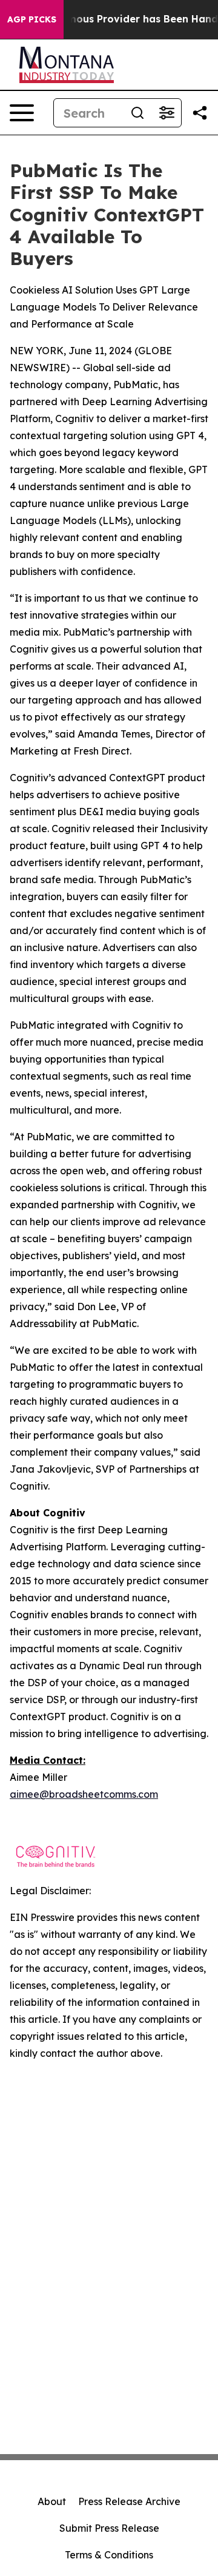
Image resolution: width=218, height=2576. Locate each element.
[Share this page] (200, 113)
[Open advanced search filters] (167, 113)
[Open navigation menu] (22, 113)
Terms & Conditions (109, 2555)
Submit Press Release (109, 2528)
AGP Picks (32, 19)
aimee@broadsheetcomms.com (84, 1794)
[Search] (137, 113)
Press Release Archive (129, 2501)
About (52, 2501)
